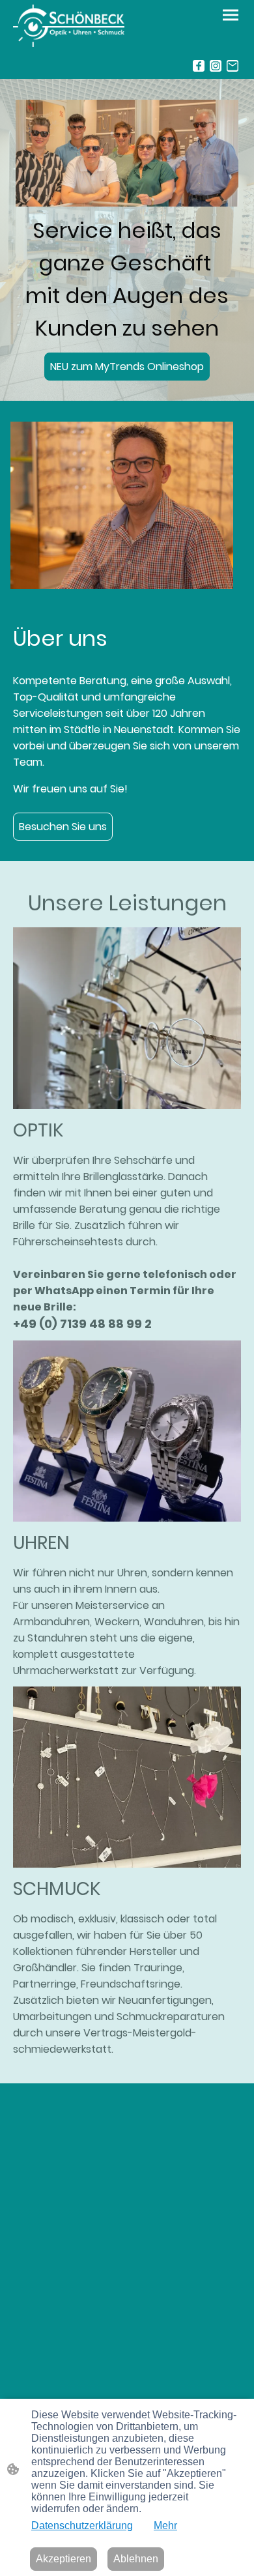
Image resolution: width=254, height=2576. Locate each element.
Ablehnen (136, 2559)
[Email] (233, 66)
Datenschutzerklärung (82, 2525)
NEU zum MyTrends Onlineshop (127, 367)
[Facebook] (199, 66)
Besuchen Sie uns (63, 827)
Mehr (165, 2525)
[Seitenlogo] (69, 26)
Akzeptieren (63, 2559)
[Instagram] (216, 66)
